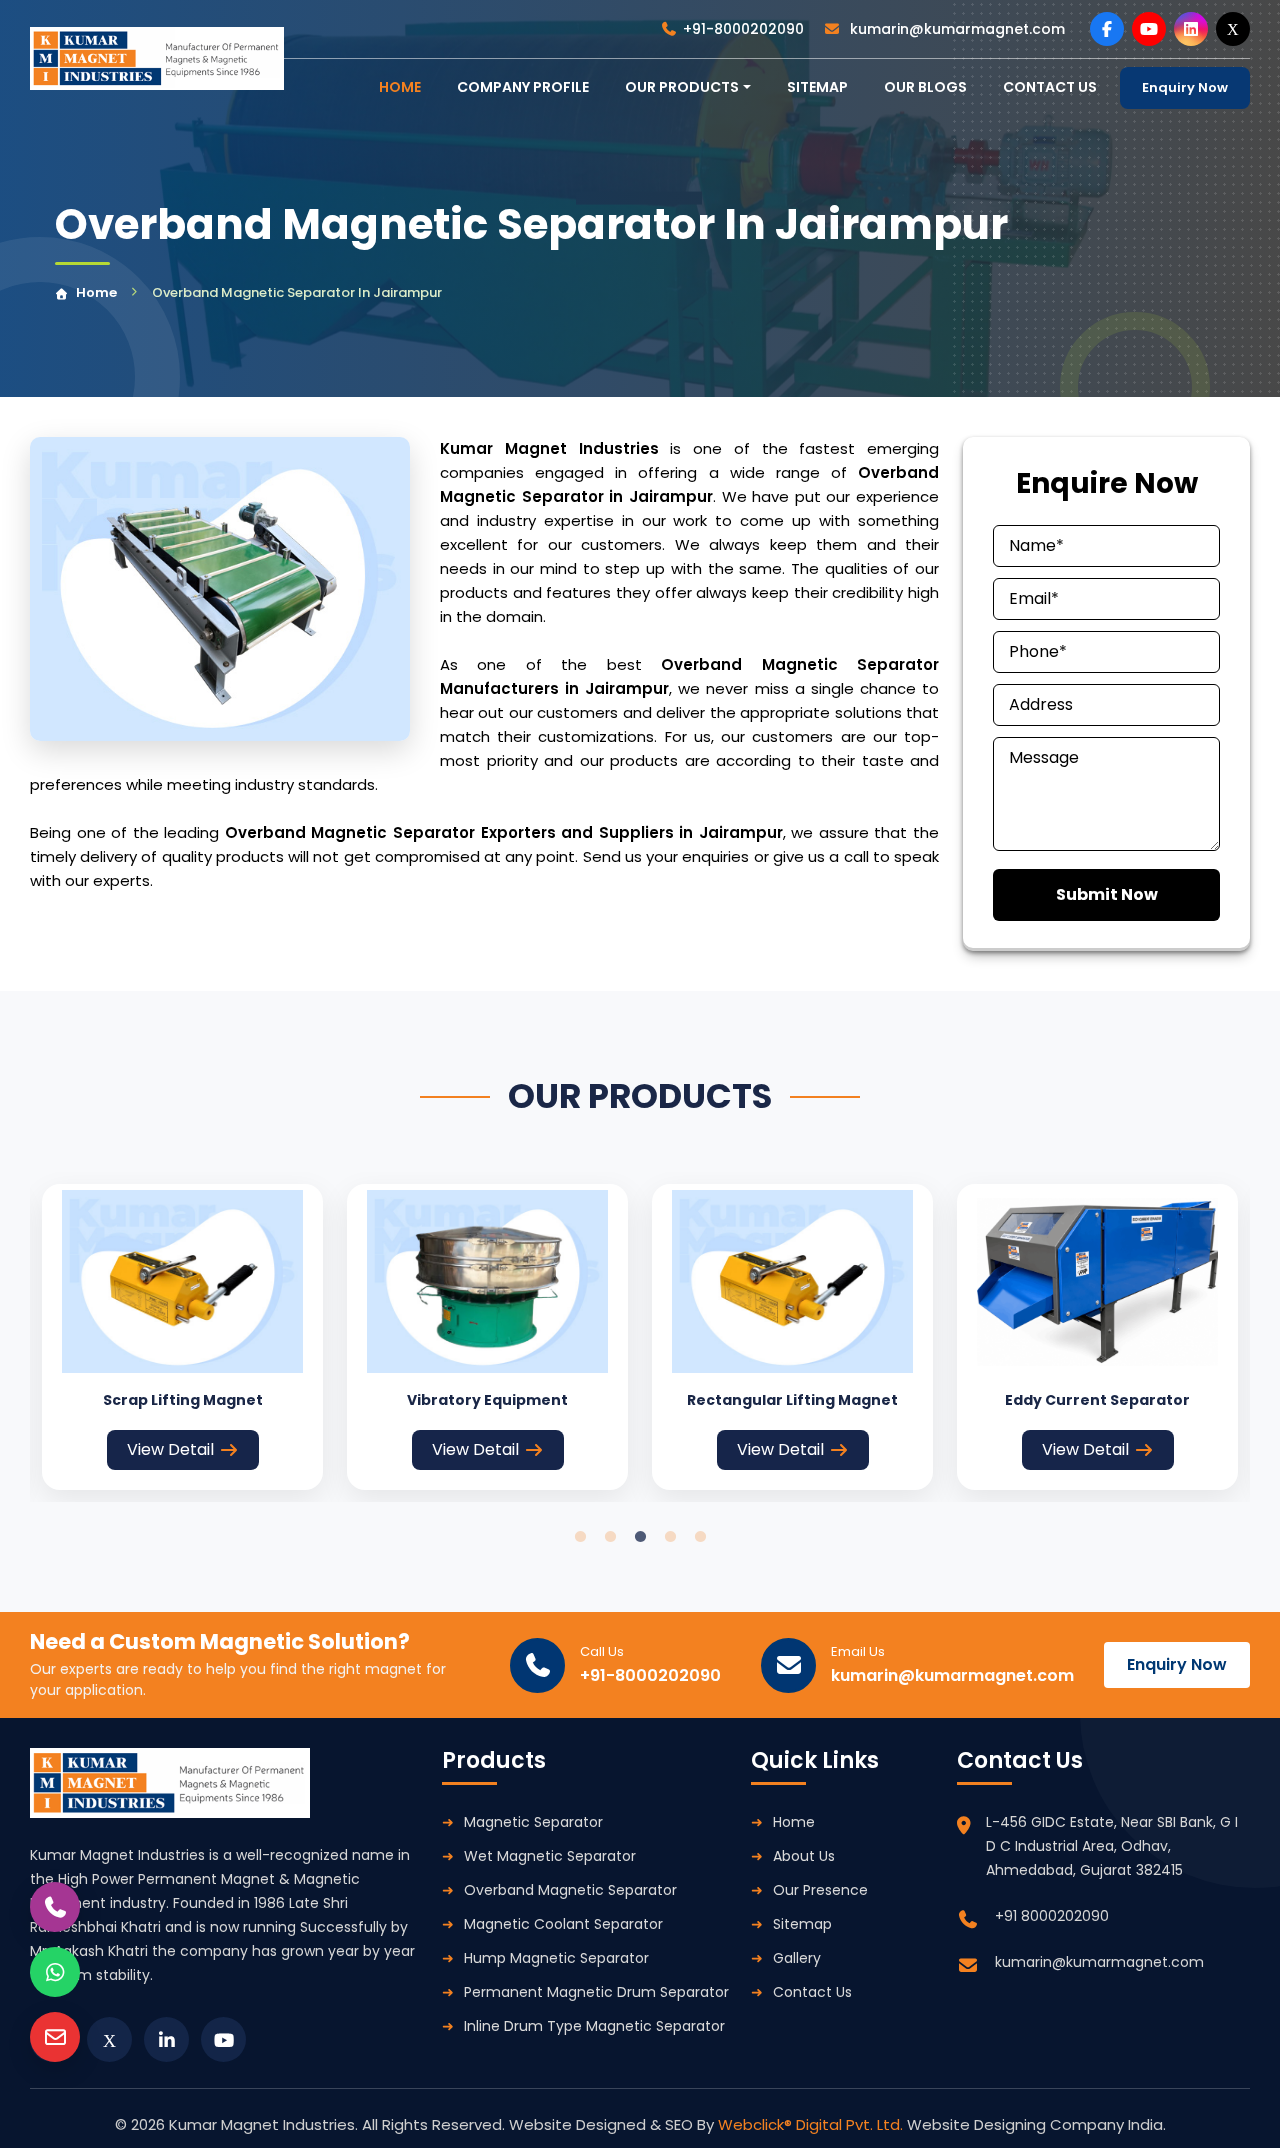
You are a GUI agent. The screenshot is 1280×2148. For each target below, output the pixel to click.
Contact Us (812, 1992)
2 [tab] (610, 1537)
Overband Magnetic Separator (570, 1890)
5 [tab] (700, 1537)
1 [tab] (580, 1537)
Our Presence (820, 1890)
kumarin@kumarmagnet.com (955, 29)
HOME (400, 87)
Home (96, 292)
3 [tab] (640, 1537)
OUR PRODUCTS (682, 87)
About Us (804, 1856)
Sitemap (817, 87)
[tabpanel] (182, 1337)
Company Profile (523, 87)
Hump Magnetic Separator (556, 1958)
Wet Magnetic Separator (550, 1856)
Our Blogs (925, 87)
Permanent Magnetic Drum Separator (596, 1992)
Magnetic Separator (533, 1822)
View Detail (170, 1449)
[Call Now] (55, 1907)
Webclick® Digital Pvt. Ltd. (812, 2124)
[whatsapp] (55, 1972)
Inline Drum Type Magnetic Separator (594, 2026)
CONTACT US (1050, 87)
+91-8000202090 (743, 29)
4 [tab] (670, 1537)
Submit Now (1107, 894)
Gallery (797, 1958)
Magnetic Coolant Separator (563, 1924)
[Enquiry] (55, 2037)
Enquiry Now (1185, 87)
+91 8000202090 (1052, 1916)
